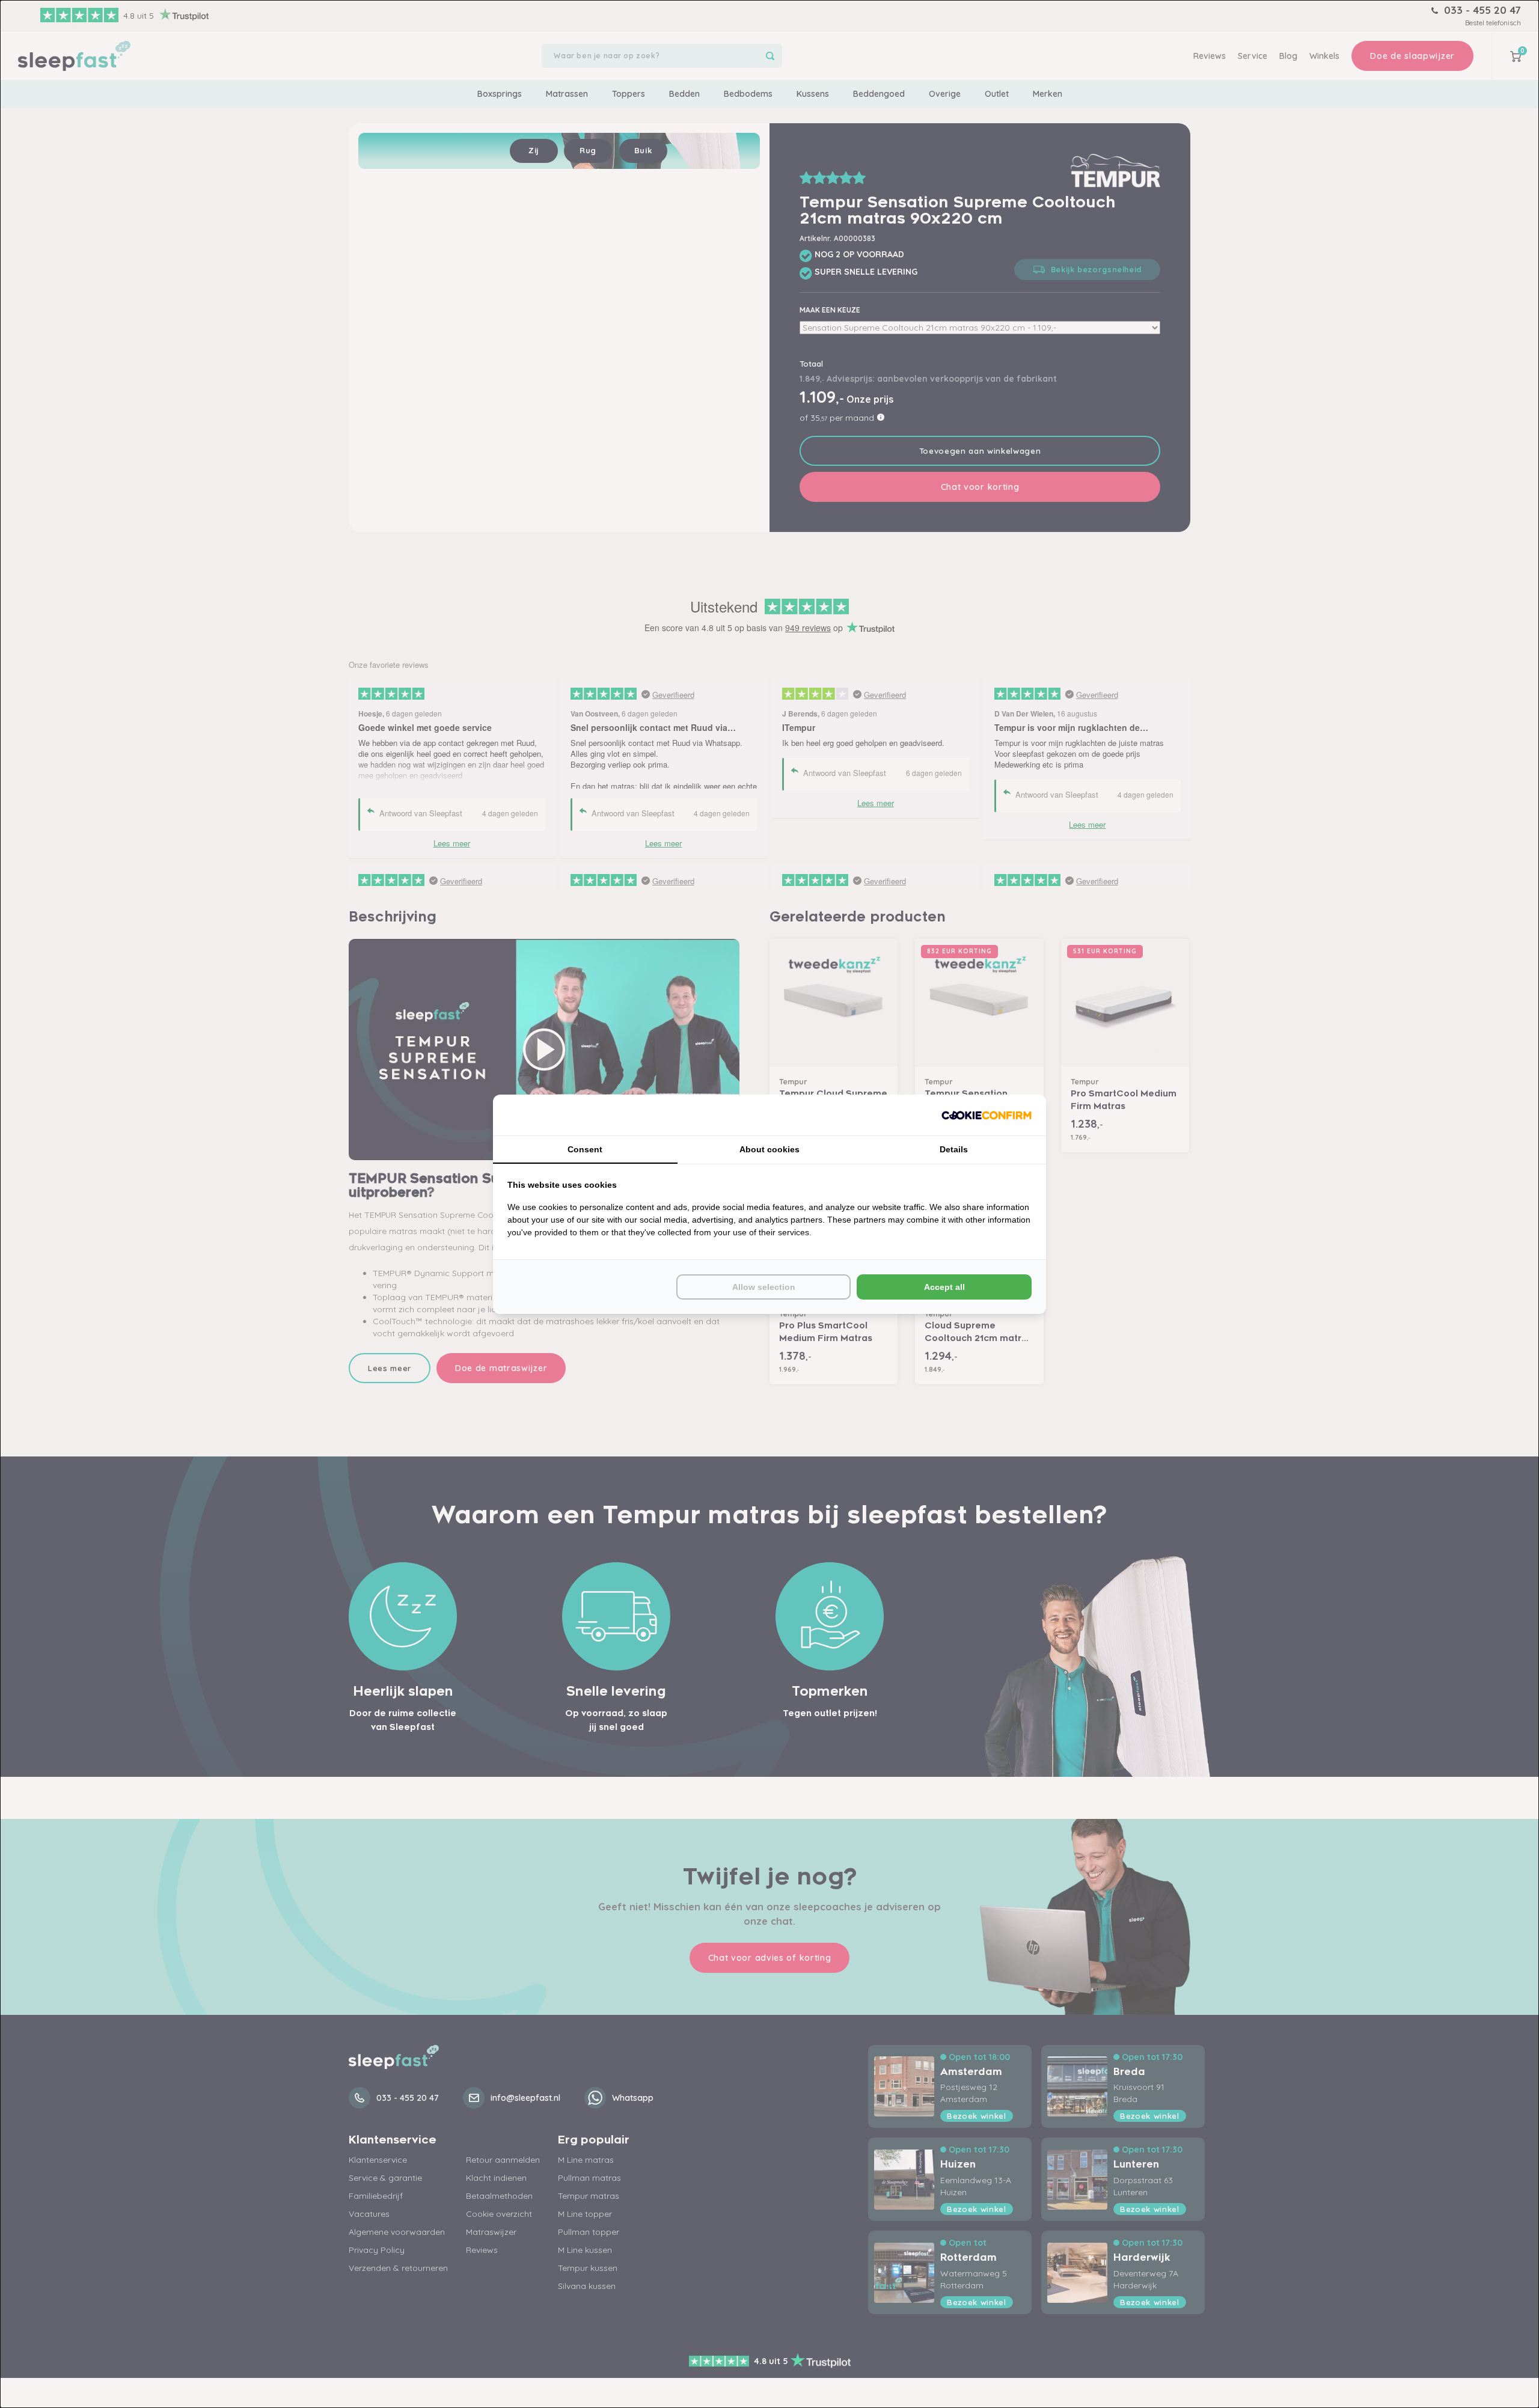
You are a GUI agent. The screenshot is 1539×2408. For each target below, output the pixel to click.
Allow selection (764, 1287)
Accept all (944, 1287)
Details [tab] (954, 1149)
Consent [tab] (585, 1149)
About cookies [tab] (769, 1149)
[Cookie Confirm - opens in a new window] (987, 1115)
